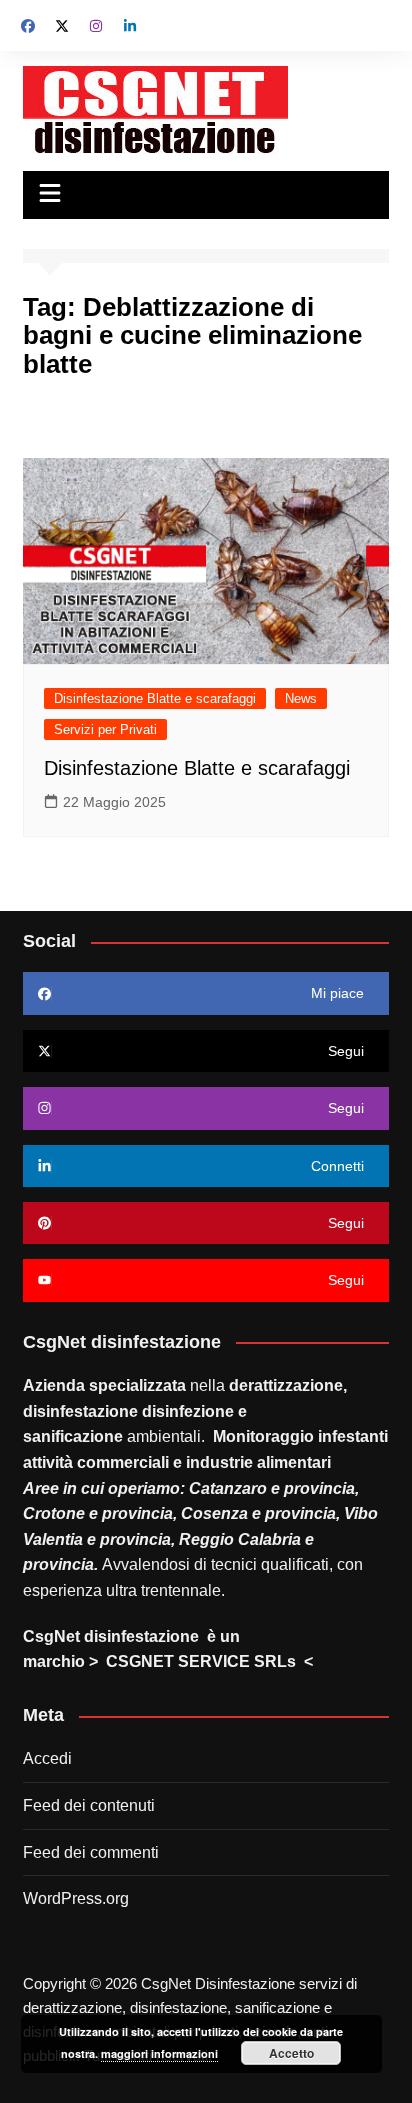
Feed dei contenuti (89, 1805)
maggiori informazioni (159, 2053)
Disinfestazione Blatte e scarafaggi (155, 698)
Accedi (47, 1758)
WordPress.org (76, 1898)
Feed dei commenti (91, 1852)
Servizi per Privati (105, 729)
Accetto (291, 2053)
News (301, 698)
